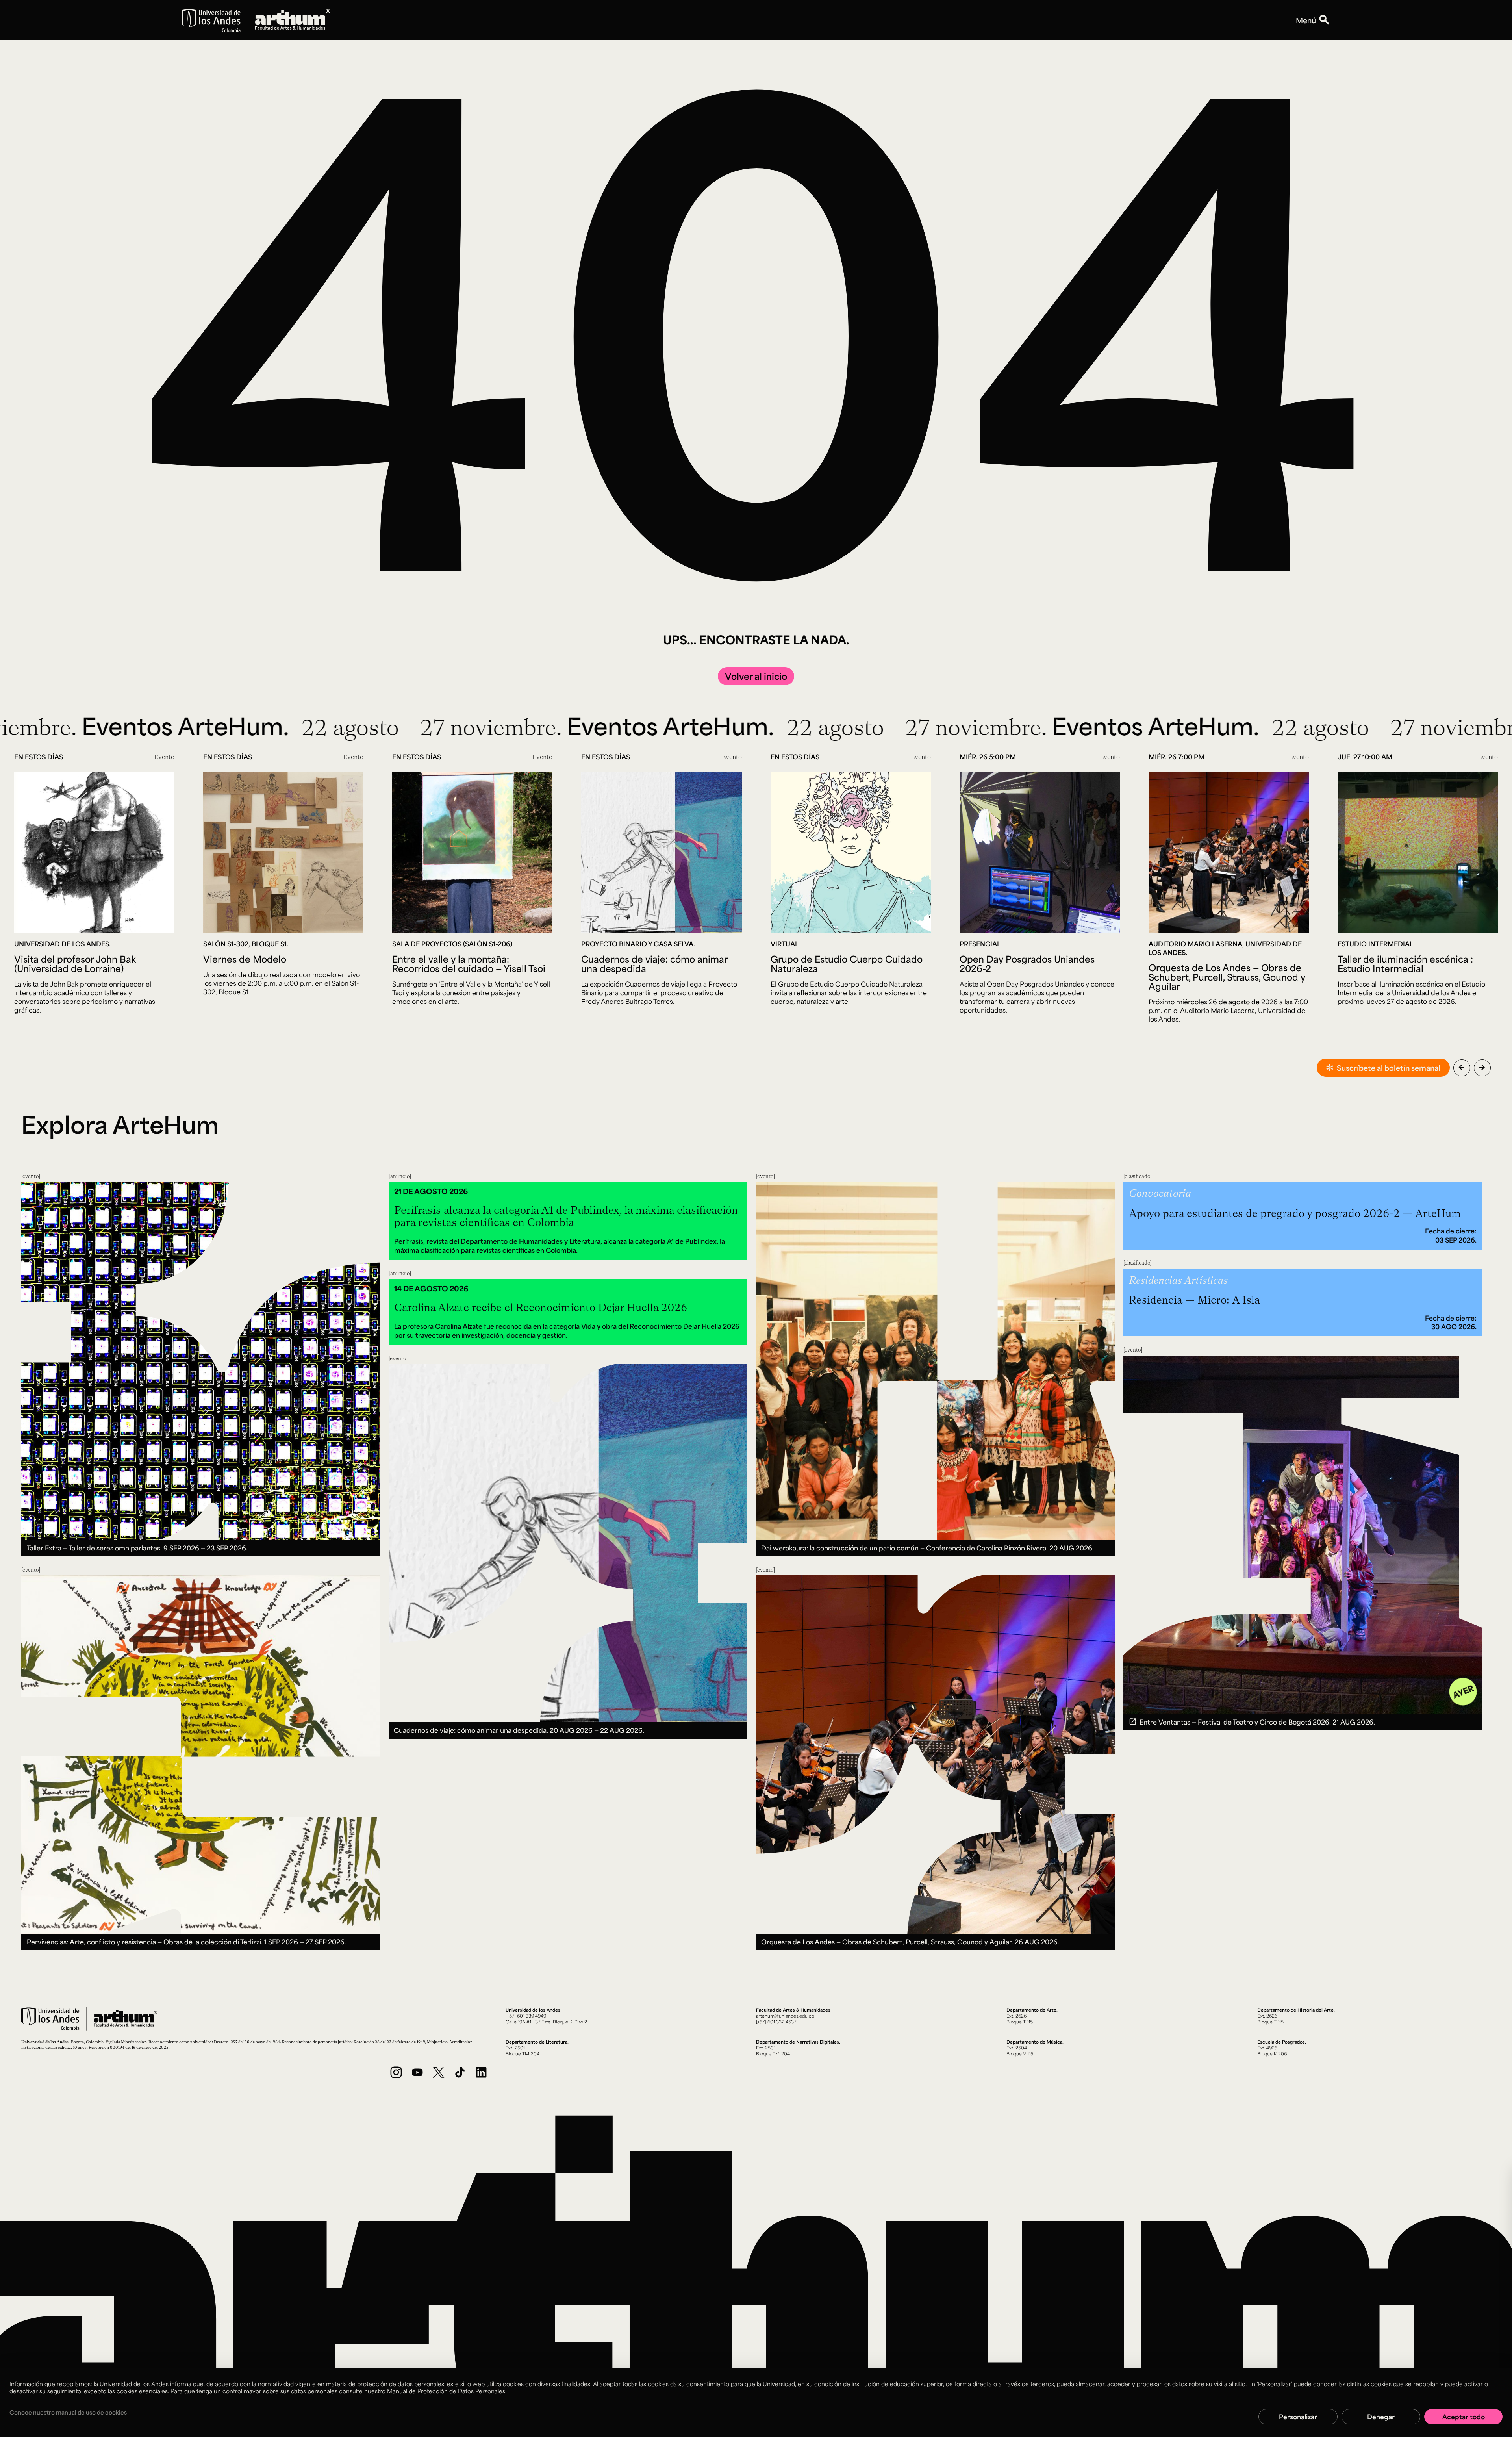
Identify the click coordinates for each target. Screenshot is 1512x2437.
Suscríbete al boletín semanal (1389, 1068)
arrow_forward (1482, 1067)
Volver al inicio (756, 676)
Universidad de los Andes (45, 2042)
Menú (1306, 20)
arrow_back (1462, 1067)
